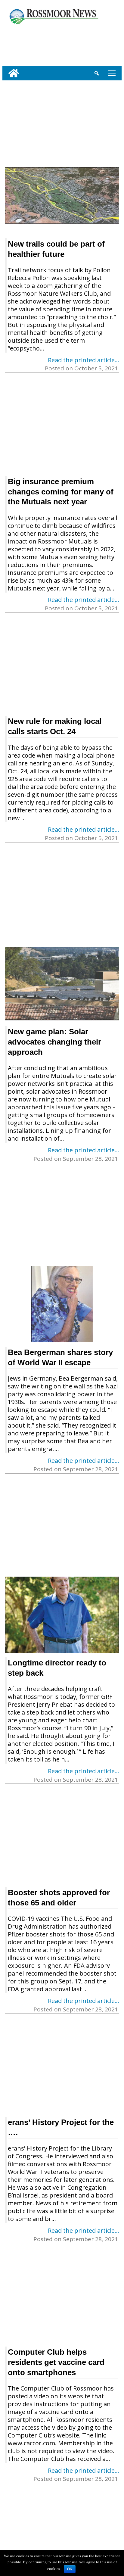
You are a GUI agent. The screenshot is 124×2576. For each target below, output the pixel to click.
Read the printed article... (84, 360)
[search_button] (97, 73)
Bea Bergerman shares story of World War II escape (60, 1357)
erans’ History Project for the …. (61, 2127)
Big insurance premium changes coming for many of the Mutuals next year (61, 492)
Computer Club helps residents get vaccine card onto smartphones (56, 2362)
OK (70, 2569)
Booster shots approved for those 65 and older (59, 1898)
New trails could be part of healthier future (56, 249)
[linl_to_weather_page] (22, 44)
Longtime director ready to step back (57, 1668)
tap (111, 73)
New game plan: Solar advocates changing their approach (54, 1042)
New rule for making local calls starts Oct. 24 (55, 726)
